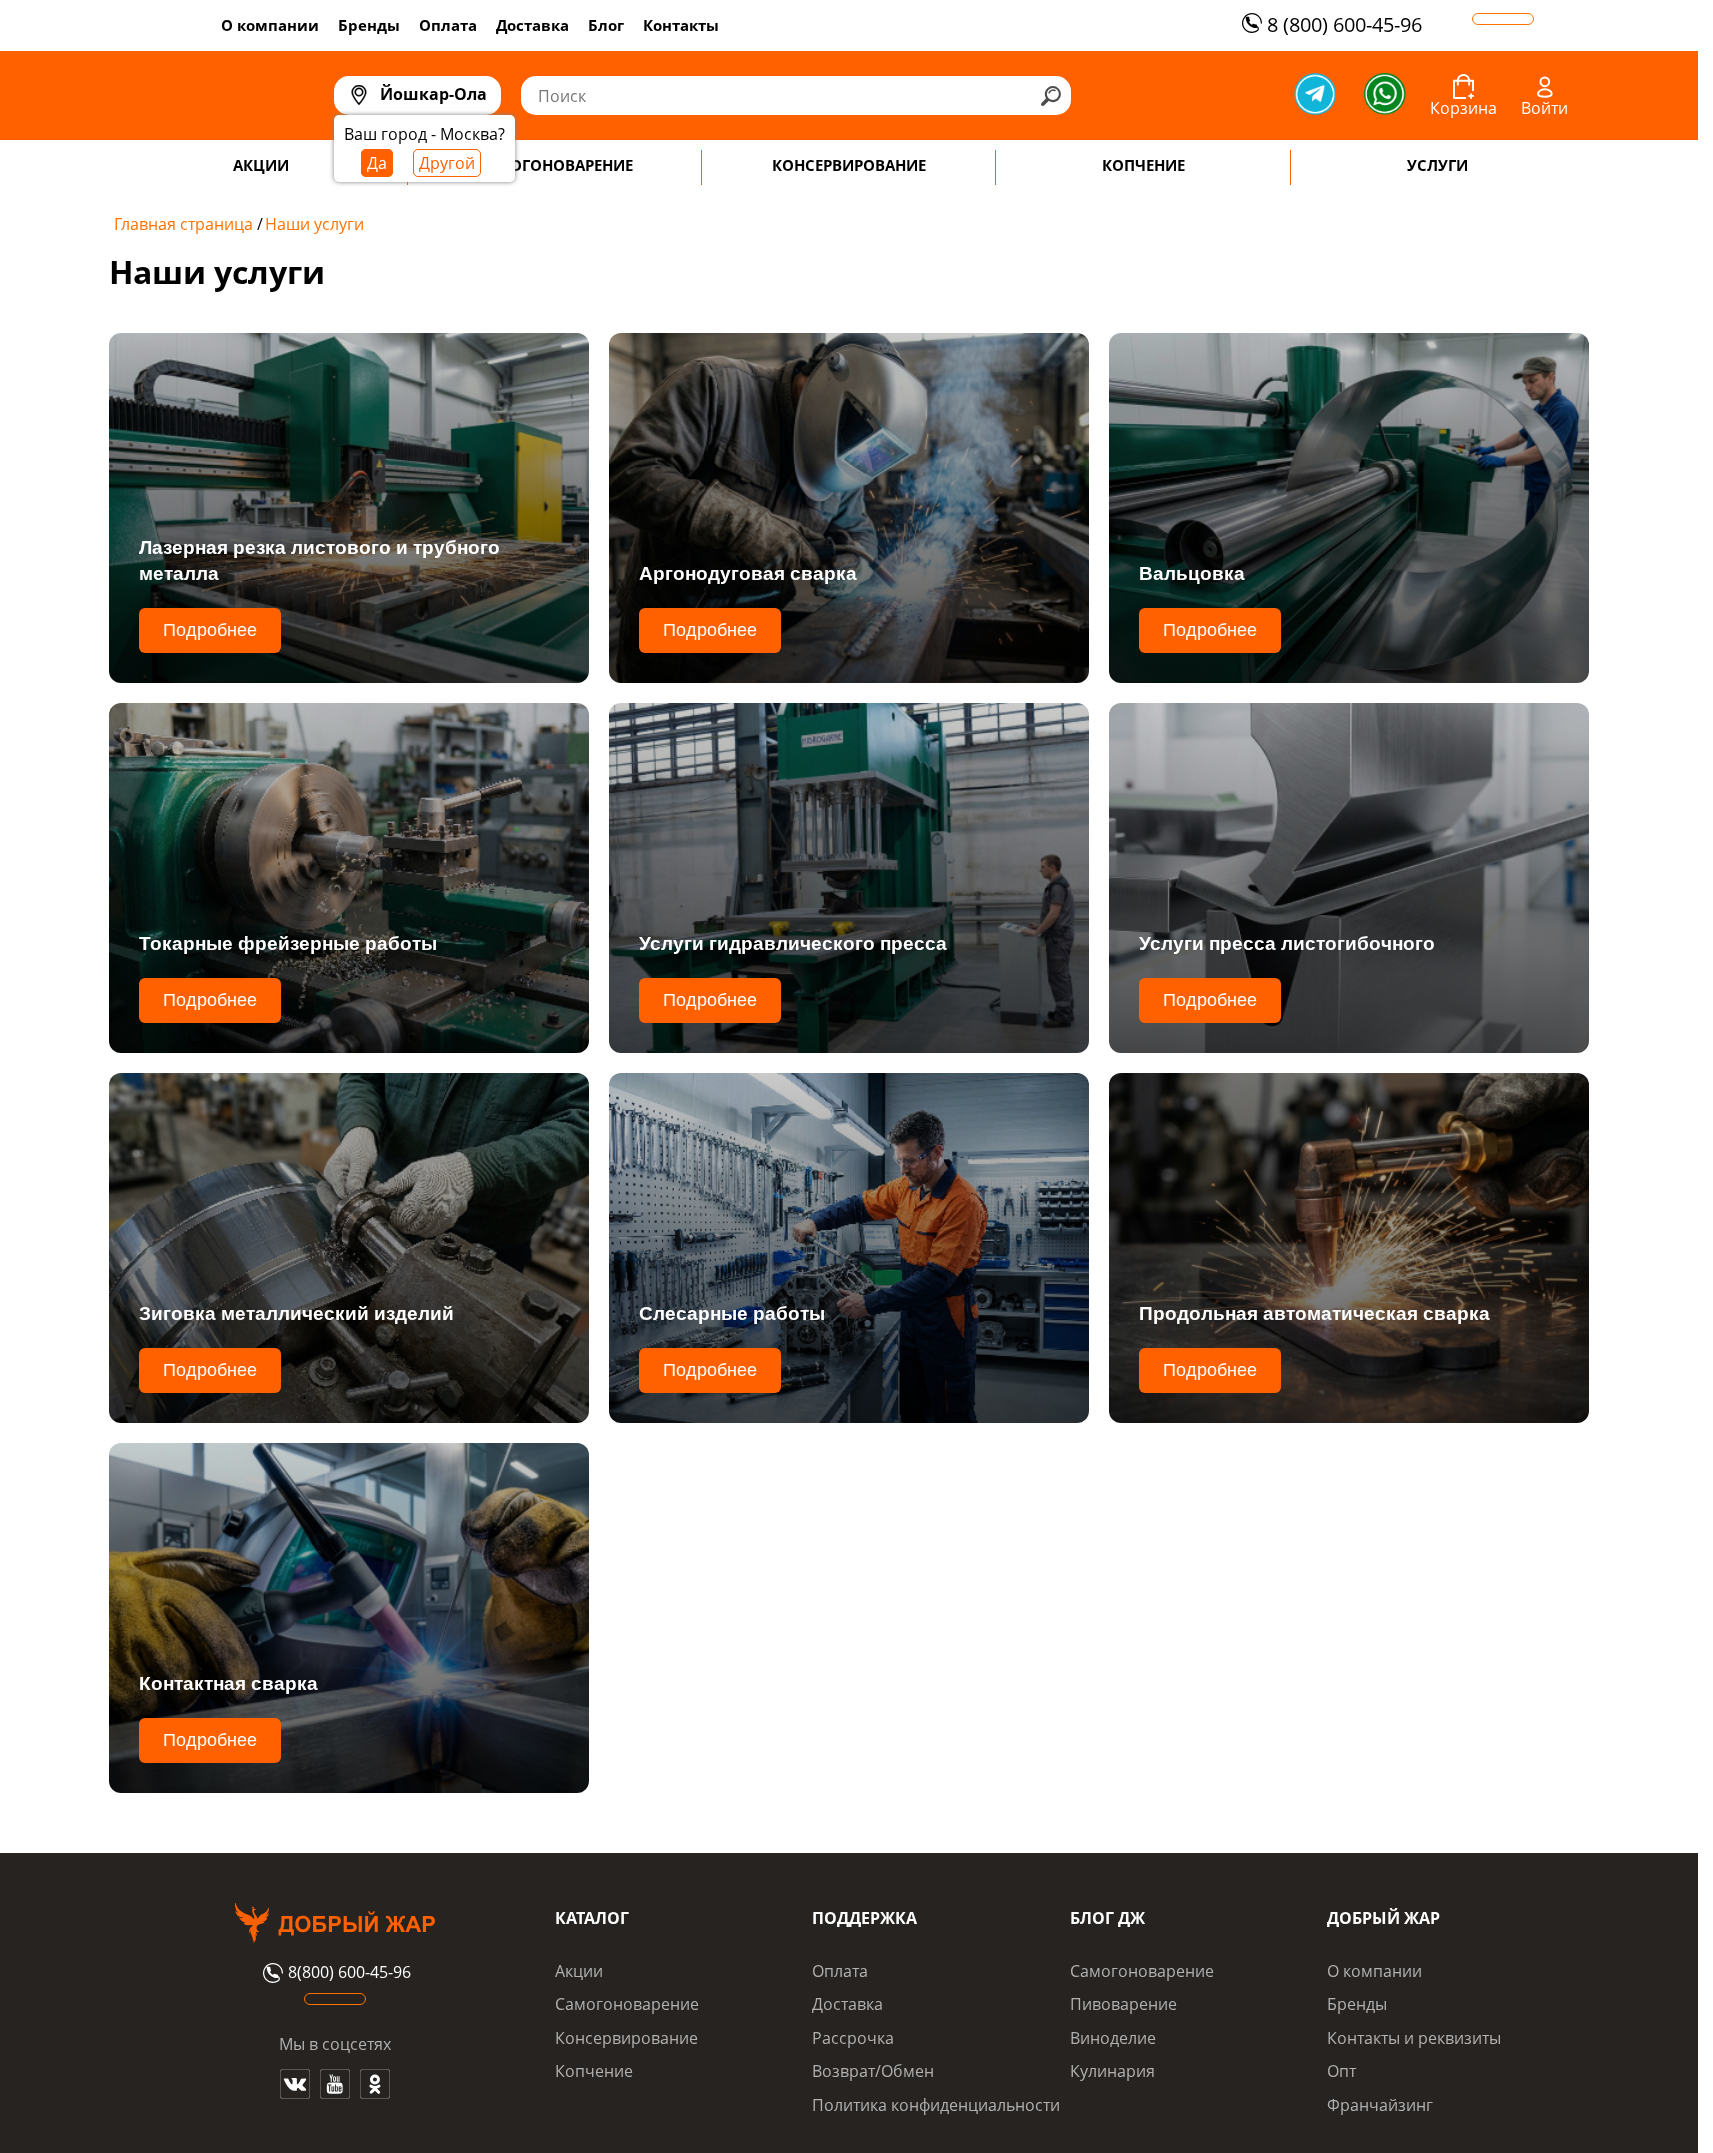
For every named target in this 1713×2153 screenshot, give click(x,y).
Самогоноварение (627, 2004)
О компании (270, 25)
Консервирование (626, 2038)
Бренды (369, 25)
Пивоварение (1123, 2004)
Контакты (681, 25)
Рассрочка (853, 2038)
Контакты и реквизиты (1414, 2038)
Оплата (448, 25)
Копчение (594, 2071)
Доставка (532, 25)
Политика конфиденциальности (936, 2105)
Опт (1341, 2071)
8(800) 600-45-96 (349, 1973)
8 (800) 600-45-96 (1344, 24)
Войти (1544, 108)
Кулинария (1112, 2071)
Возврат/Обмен (873, 2071)
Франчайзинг (1380, 2105)
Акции (579, 1971)
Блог (606, 25)
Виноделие (1113, 2038)
